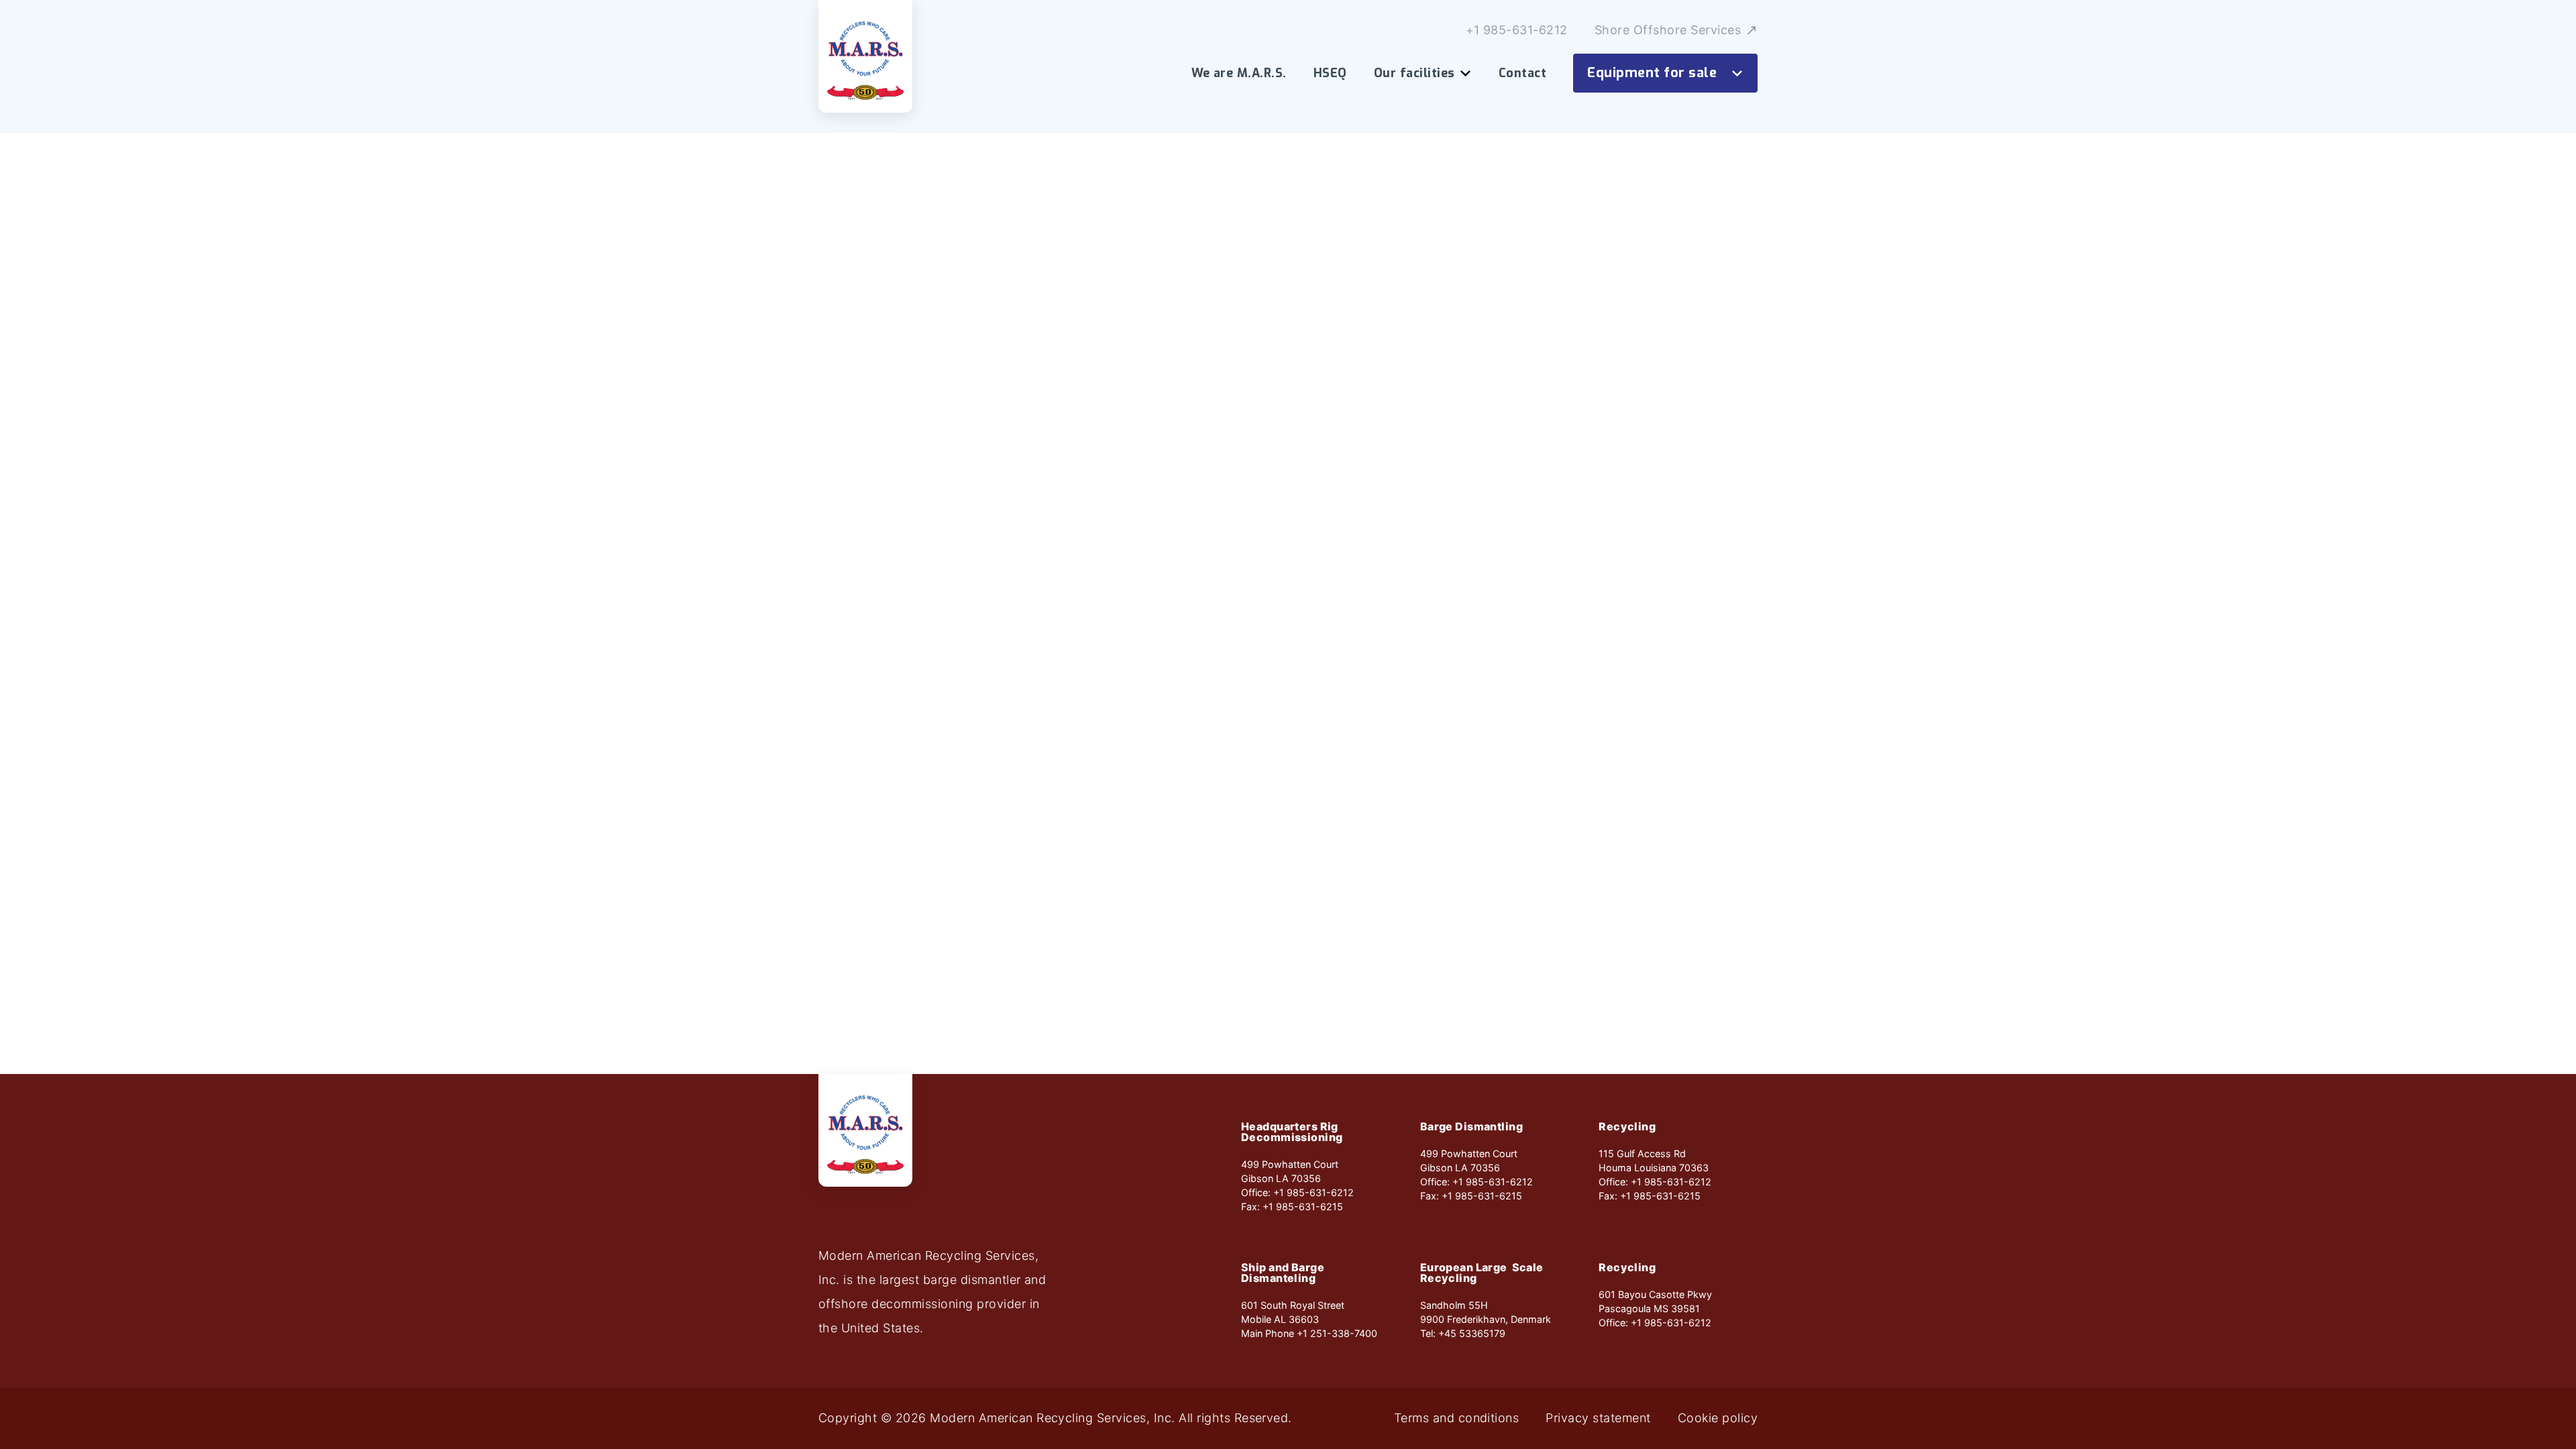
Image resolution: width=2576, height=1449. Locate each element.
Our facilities (1414, 73)
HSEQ (1330, 73)
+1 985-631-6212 (1517, 30)
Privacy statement (1598, 1418)
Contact (1522, 73)
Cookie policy (1718, 1418)
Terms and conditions (1457, 1418)
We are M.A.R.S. (1239, 73)
